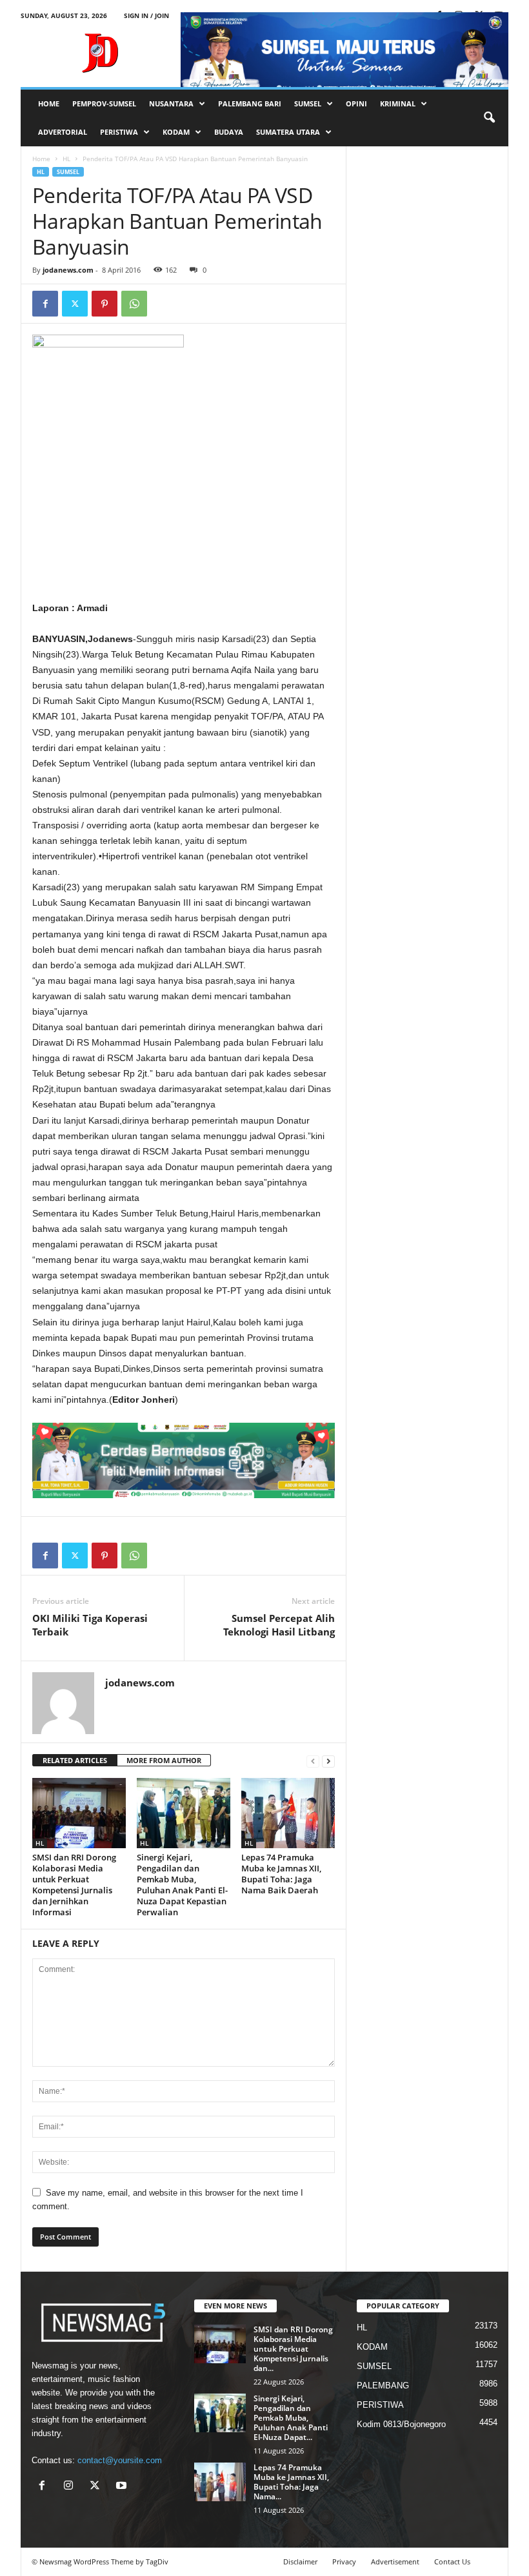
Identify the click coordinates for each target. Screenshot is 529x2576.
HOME (49, 103)
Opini (356, 103)
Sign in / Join (146, 15)
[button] (489, 118)
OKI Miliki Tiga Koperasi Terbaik (90, 1625)
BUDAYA (229, 132)
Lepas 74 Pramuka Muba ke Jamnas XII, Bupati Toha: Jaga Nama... (291, 2482)
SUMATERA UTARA (288, 132)
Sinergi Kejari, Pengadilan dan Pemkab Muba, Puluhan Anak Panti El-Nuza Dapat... (291, 2418)
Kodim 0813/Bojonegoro (401, 2424)
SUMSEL (308, 103)
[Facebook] (45, 304)
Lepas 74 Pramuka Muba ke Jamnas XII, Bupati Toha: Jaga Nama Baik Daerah (281, 1874)
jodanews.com (68, 270)
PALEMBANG (383, 2386)
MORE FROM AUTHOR (164, 1760)
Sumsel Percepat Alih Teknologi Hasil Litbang (279, 1625)
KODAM (176, 132)
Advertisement (395, 2561)
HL (66, 159)
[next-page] (328, 1761)
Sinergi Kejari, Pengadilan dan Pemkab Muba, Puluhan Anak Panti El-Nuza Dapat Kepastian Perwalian (182, 1885)
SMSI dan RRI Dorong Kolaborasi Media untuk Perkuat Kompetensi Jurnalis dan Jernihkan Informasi (74, 1885)
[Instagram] (71, 2487)
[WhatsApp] (134, 304)
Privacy (344, 2561)
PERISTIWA (119, 132)
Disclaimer (300, 2561)
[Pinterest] (105, 304)
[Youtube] (123, 2487)
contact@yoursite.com (120, 2460)
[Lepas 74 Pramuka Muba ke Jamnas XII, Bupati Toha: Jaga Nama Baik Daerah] (288, 1813)
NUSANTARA (171, 103)
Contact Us (452, 2561)
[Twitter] (75, 304)
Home (41, 159)
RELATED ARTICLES (75, 1760)
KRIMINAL (398, 103)
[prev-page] (313, 1761)
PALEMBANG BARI (250, 103)
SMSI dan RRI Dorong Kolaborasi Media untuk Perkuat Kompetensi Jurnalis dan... (293, 2349)
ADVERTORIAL (63, 132)
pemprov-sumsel (104, 103)
